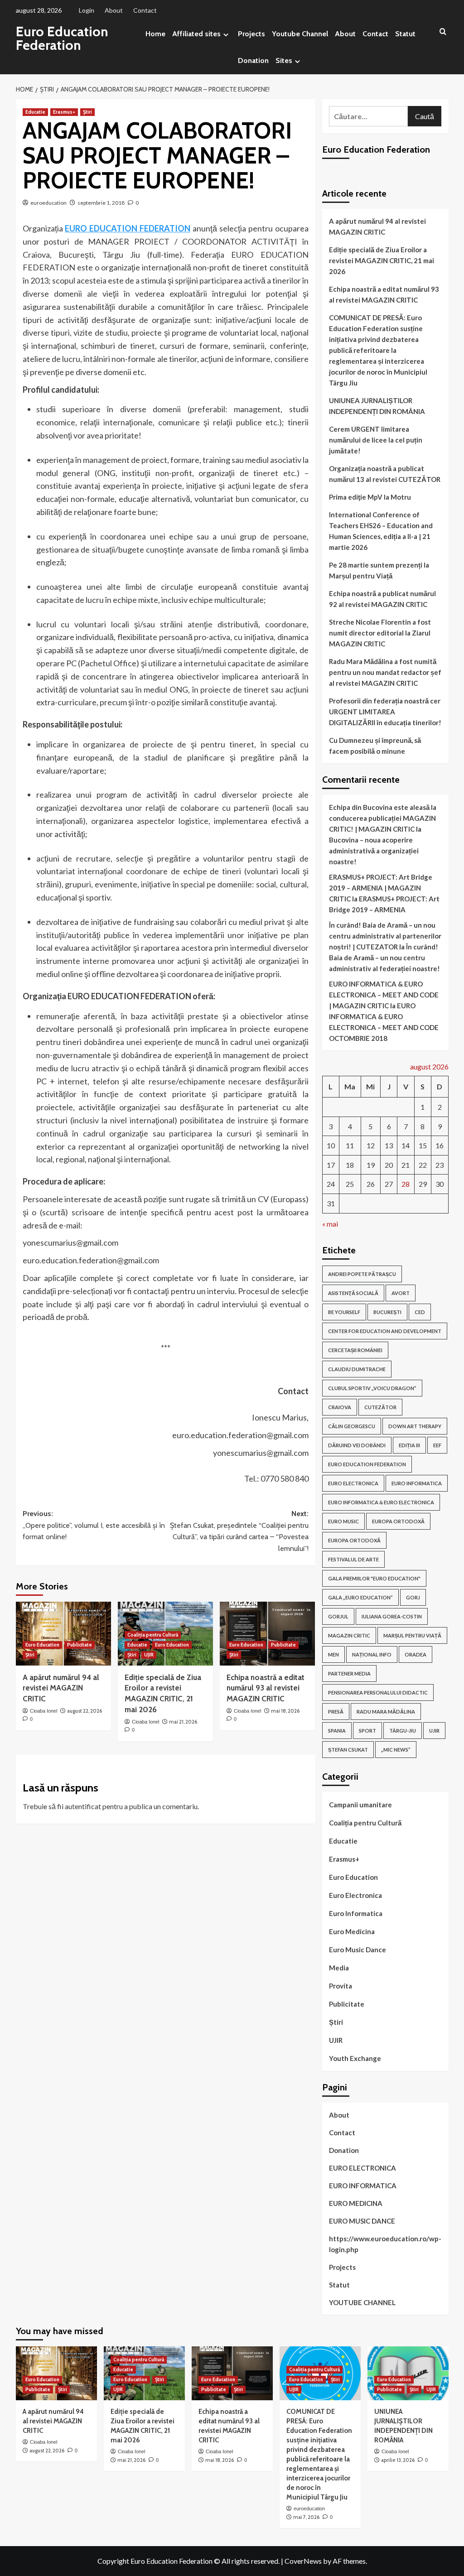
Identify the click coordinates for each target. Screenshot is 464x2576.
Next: (239, 1531)
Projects (251, 34)
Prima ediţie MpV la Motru (370, 497)
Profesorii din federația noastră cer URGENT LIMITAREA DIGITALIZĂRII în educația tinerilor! (385, 712)
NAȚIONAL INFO (372, 1654)
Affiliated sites (196, 34)
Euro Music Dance (358, 1950)
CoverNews (303, 2561)
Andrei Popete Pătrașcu (362, 1274)
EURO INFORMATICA (417, 1483)
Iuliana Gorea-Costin (392, 1616)
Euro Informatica (356, 1913)
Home (155, 34)
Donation (253, 60)
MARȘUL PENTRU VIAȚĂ (412, 1635)
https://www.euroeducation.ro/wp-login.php (385, 2244)
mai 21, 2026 (183, 1722)
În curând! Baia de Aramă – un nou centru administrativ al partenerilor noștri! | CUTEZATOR (385, 936)
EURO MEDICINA (356, 2203)
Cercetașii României (355, 1350)
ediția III (409, 1445)
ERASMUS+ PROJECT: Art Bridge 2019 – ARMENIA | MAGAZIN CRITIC (381, 888)
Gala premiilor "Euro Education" (374, 1578)
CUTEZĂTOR (380, 1407)
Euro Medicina (352, 1931)
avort (401, 1293)
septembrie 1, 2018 (101, 203)
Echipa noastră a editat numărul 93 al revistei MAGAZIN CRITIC (266, 1688)
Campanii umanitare (360, 1805)
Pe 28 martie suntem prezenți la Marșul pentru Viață (379, 570)
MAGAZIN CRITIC (349, 1635)
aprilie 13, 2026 (398, 2460)
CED (420, 1312)
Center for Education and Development (385, 1331)
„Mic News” (396, 1750)
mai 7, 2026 (306, 2517)
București (387, 1312)
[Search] (443, 32)
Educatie (35, 112)
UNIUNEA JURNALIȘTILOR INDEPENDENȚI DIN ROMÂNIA (378, 406)
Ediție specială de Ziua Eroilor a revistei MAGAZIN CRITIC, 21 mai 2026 (382, 260)
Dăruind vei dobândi (357, 1445)
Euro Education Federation (62, 38)
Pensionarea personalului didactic (378, 1692)
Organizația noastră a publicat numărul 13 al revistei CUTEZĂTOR (385, 474)
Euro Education (42, 1645)
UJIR (149, 1655)
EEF (437, 1445)
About (114, 10)
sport (367, 1731)
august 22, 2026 (85, 1711)
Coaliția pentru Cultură (153, 1635)
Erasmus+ (64, 112)
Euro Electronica (355, 1895)
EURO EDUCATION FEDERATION (128, 228)
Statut (405, 34)
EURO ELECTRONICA (353, 1483)
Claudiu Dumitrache (357, 1369)
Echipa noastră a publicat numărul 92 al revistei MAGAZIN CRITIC (382, 599)
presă (336, 1712)
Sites (284, 60)
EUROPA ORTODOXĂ (398, 1521)
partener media (349, 1673)
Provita (341, 1986)
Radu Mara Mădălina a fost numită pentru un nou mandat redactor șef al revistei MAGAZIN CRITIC (385, 672)
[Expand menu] (226, 35)
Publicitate (80, 1645)
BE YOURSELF (344, 1312)
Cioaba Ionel (43, 1711)
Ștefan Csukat (348, 1750)
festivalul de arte (353, 1559)
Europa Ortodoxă (354, 1540)
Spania (337, 1731)
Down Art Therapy (415, 1426)
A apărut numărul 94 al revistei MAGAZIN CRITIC (61, 1688)
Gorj (413, 1597)
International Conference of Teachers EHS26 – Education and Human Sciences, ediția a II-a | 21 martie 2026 (381, 531)
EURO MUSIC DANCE (362, 2221)
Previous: (94, 1525)
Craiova (340, 1407)
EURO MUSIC (343, 1521)
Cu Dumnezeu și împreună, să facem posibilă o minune (375, 746)
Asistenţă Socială (353, 1293)
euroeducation (48, 203)
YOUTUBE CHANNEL (362, 2302)
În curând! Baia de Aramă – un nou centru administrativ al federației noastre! (384, 958)
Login (87, 10)
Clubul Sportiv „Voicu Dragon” (372, 1388)
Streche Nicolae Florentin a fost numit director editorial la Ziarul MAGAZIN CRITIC (380, 633)
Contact (145, 10)
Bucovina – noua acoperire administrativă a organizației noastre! (374, 851)
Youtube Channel (300, 34)
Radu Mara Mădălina (386, 1712)
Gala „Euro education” (360, 1597)
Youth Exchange (355, 2058)
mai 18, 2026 (285, 1711)
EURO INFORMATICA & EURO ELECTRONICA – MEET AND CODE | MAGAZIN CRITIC (384, 995)
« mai (330, 1224)
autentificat (83, 1806)
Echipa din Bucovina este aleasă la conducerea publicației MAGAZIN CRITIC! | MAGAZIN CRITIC (383, 818)
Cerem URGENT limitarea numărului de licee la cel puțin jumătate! (376, 440)
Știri (87, 112)
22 (423, 1165)
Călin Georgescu (352, 1426)
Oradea (416, 1654)
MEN (333, 1654)
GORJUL (338, 1616)
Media (339, 1968)
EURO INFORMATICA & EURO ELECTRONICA (381, 1502)
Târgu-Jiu (403, 1731)
